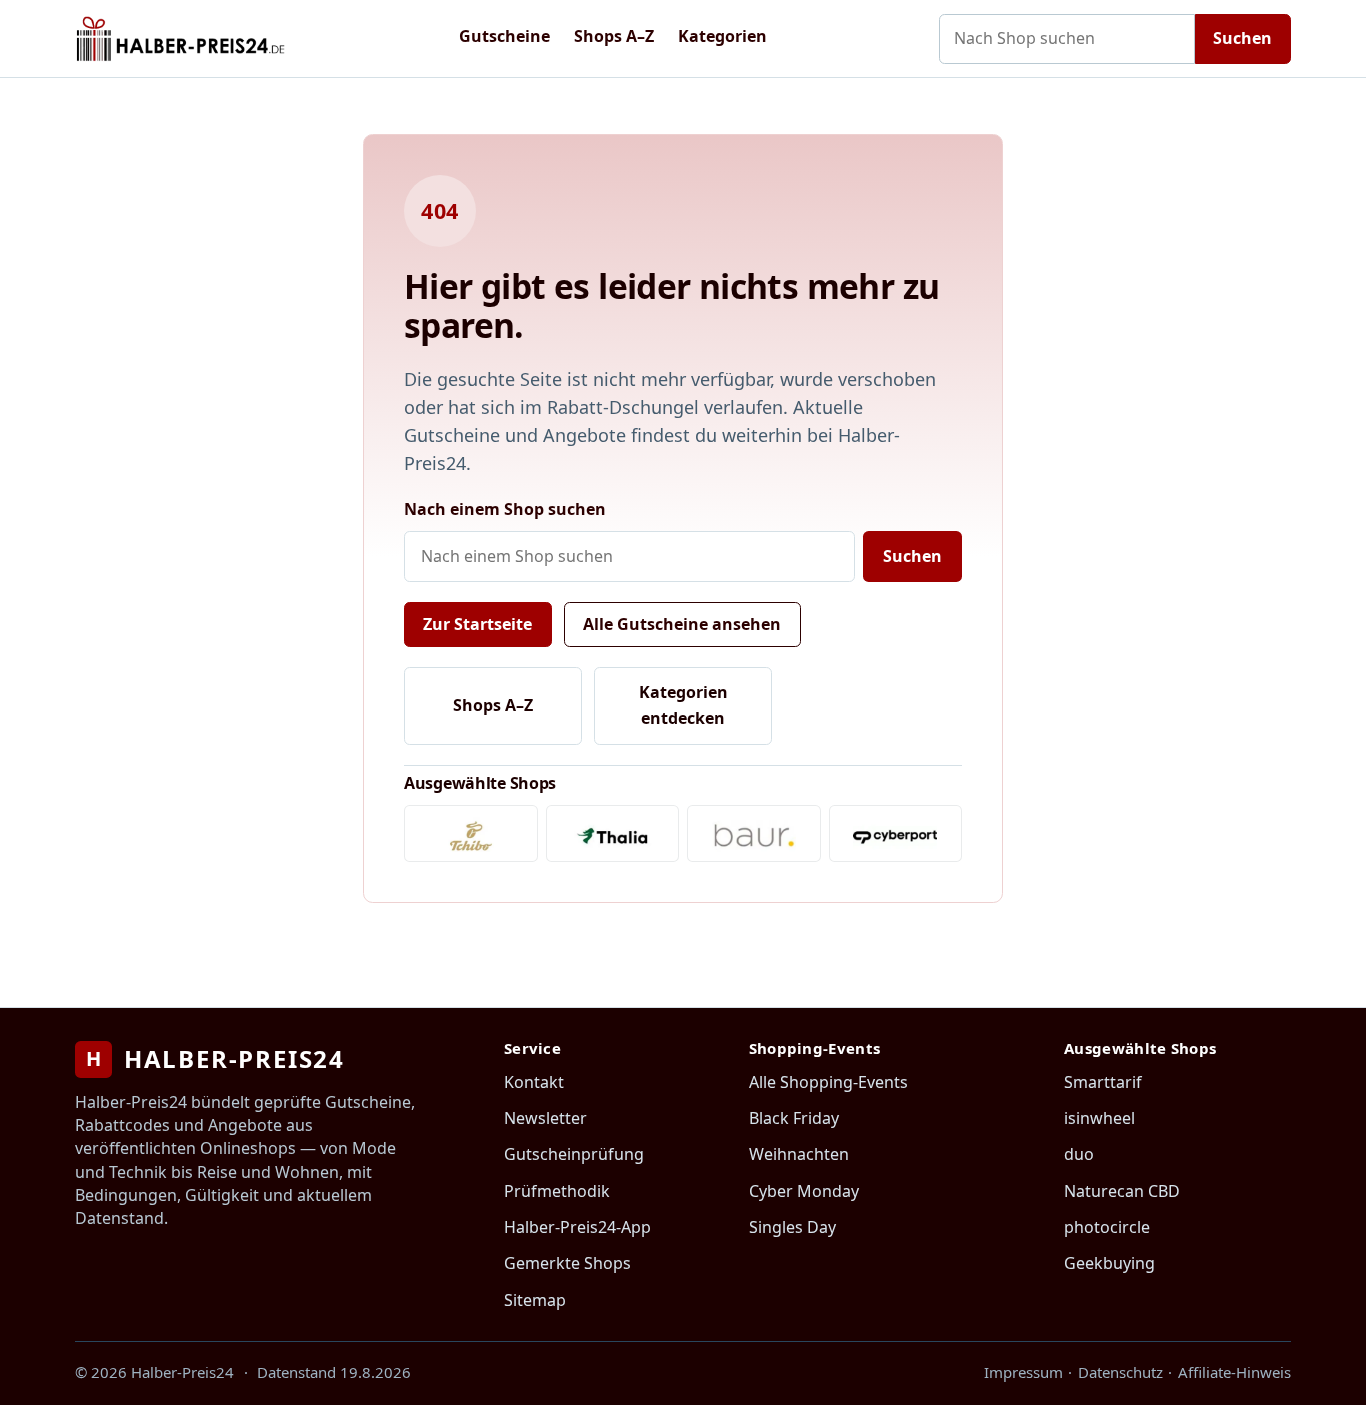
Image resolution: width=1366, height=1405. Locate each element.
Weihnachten (799, 1154)
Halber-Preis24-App (577, 1227)
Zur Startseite (477, 624)
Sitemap (535, 1300)
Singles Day (792, 1227)
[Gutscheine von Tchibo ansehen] (471, 833)
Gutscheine (504, 36)
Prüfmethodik (557, 1191)
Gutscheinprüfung (574, 1154)
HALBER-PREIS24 (215, 1058)
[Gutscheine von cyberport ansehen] (896, 833)
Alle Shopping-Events (828, 1082)
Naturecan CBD (1122, 1191)
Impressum (1023, 1372)
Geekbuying (1109, 1263)
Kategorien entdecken (683, 705)
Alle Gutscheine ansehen (682, 624)
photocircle (1107, 1227)
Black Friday (794, 1118)
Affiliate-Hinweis (1234, 1372)
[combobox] (1067, 39)
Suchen (1242, 38)
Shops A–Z (614, 36)
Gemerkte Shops (567, 1263)
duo (1079, 1154)
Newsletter (545, 1118)
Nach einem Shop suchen (505, 509)
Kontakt (534, 1082)
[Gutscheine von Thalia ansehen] (613, 833)
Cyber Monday (804, 1191)
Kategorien (722, 36)
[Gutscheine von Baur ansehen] (754, 833)
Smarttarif (1103, 1082)
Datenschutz (1120, 1372)
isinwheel (1099, 1118)
